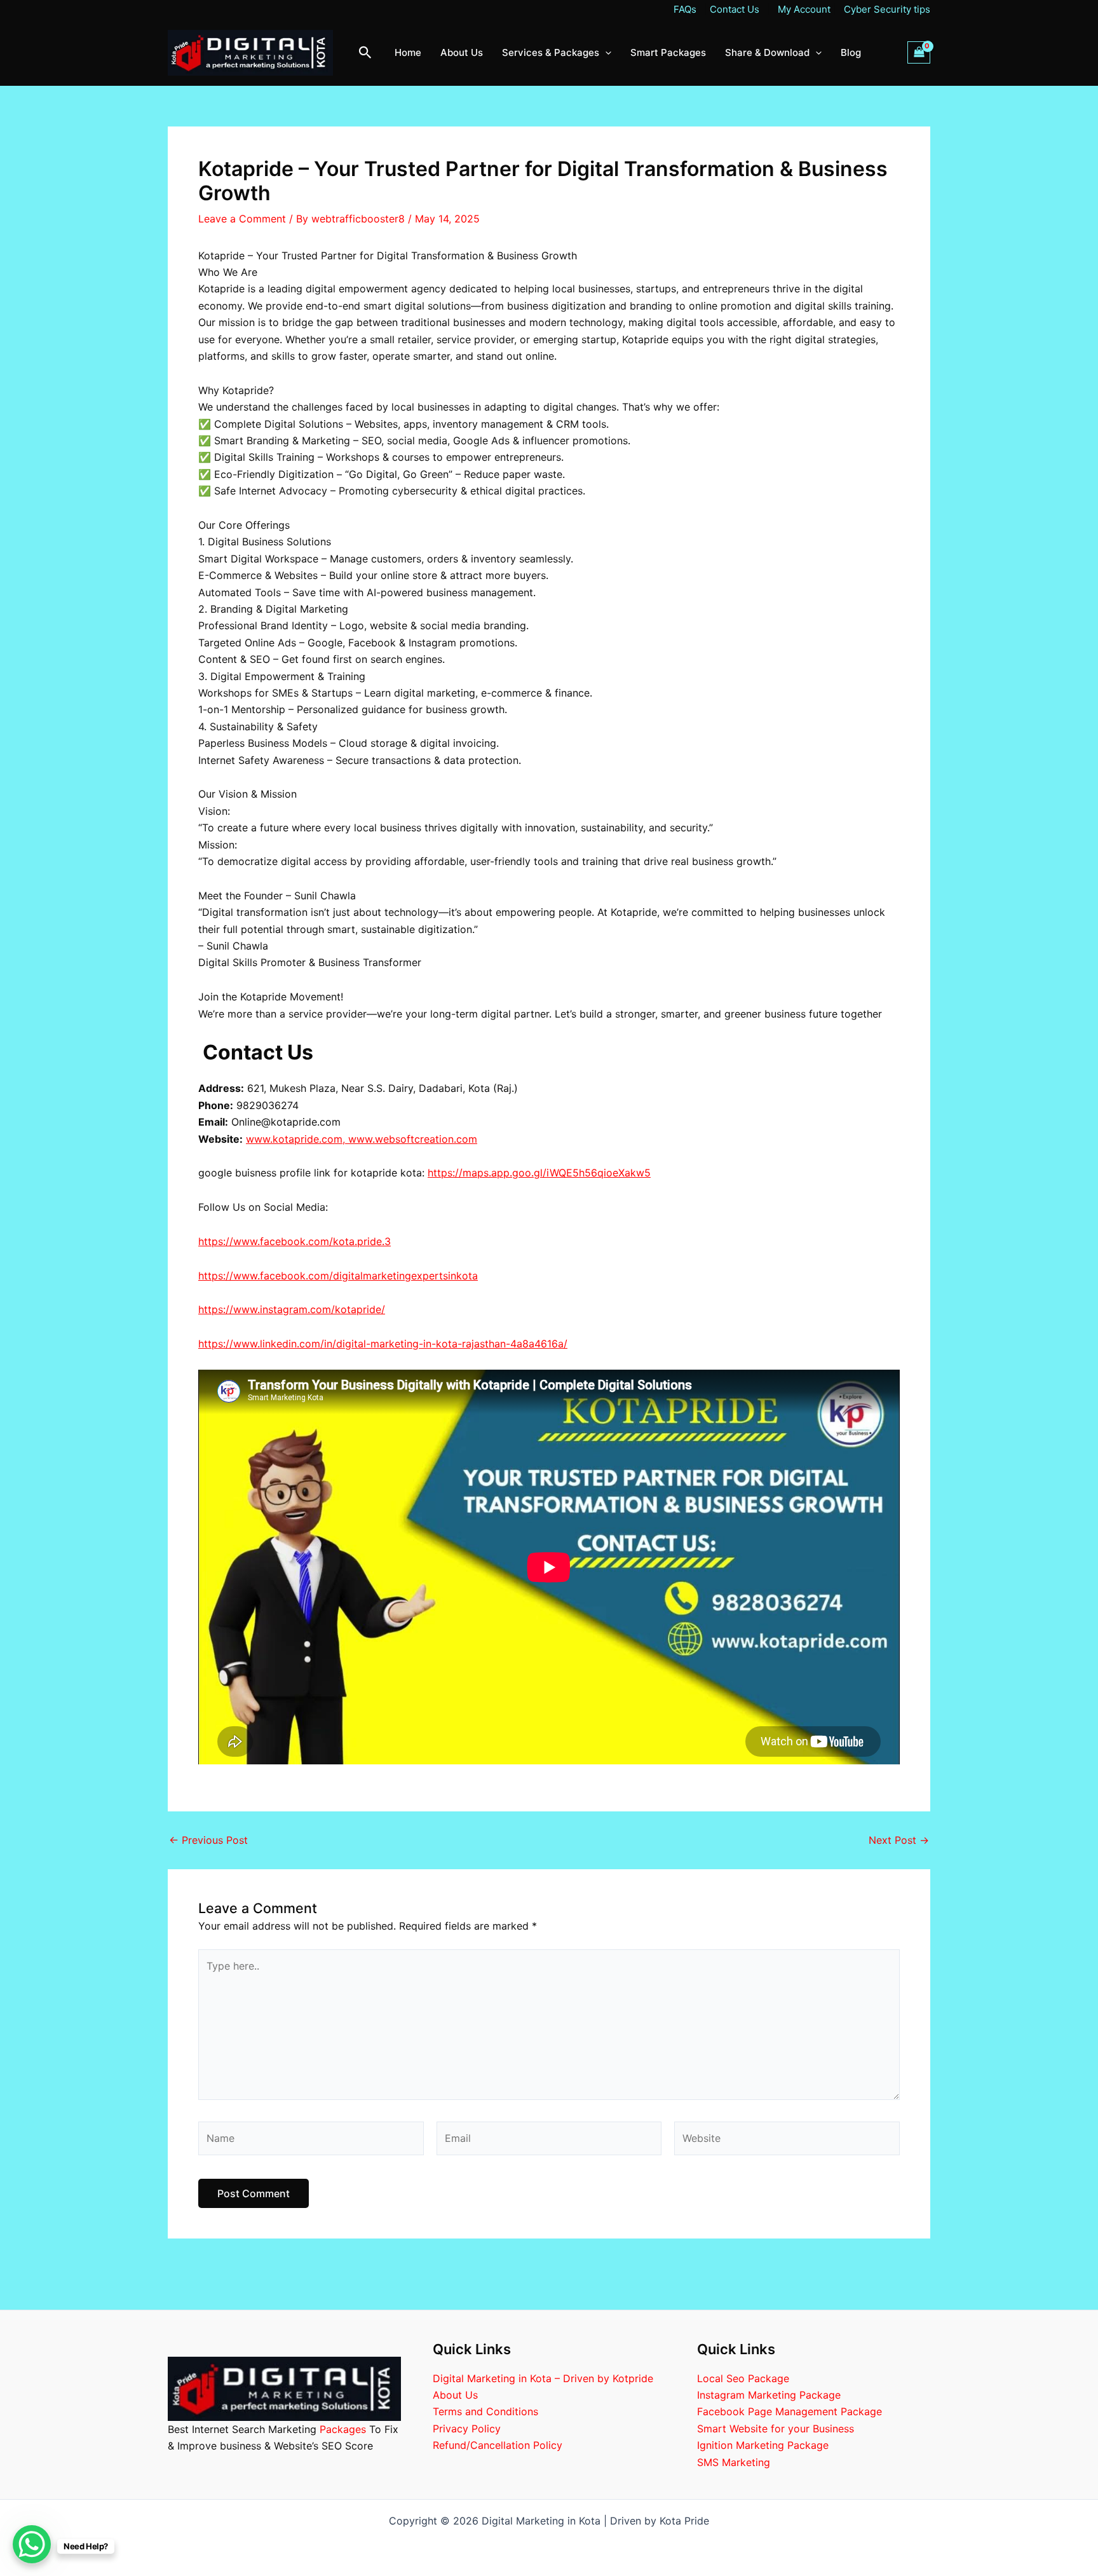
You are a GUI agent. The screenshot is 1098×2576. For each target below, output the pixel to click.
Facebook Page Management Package (790, 2411)
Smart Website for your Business (776, 2429)
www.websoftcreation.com (413, 1139)
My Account (804, 9)
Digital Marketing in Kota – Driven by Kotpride (543, 2378)
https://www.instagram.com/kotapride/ (292, 1309)
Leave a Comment (242, 219)
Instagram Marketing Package (769, 2395)
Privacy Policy (467, 2429)
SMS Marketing (734, 2462)
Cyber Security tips (886, 9)
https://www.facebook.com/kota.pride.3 (295, 1241)
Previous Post (208, 1840)
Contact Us (735, 9)
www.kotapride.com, (297, 1139)
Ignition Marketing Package (763, 2445)
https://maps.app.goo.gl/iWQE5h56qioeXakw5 (539, 1173)
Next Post (899, 1840)
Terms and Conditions (485, 2411)
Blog (851, 52)
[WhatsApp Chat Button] (32, 2544)
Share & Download (767, 52)
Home (408, 52)
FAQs (686, 9)
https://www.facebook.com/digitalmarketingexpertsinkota (338, 1276)
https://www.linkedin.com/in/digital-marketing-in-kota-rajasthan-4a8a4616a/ (383, 1344)
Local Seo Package (743, 2378)
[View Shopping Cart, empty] (919, 52)
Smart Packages (668, 52)
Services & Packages (551, 52)
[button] (365, 53)
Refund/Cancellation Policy (498, 2445)
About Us (462, 52)
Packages (343, 2429)
